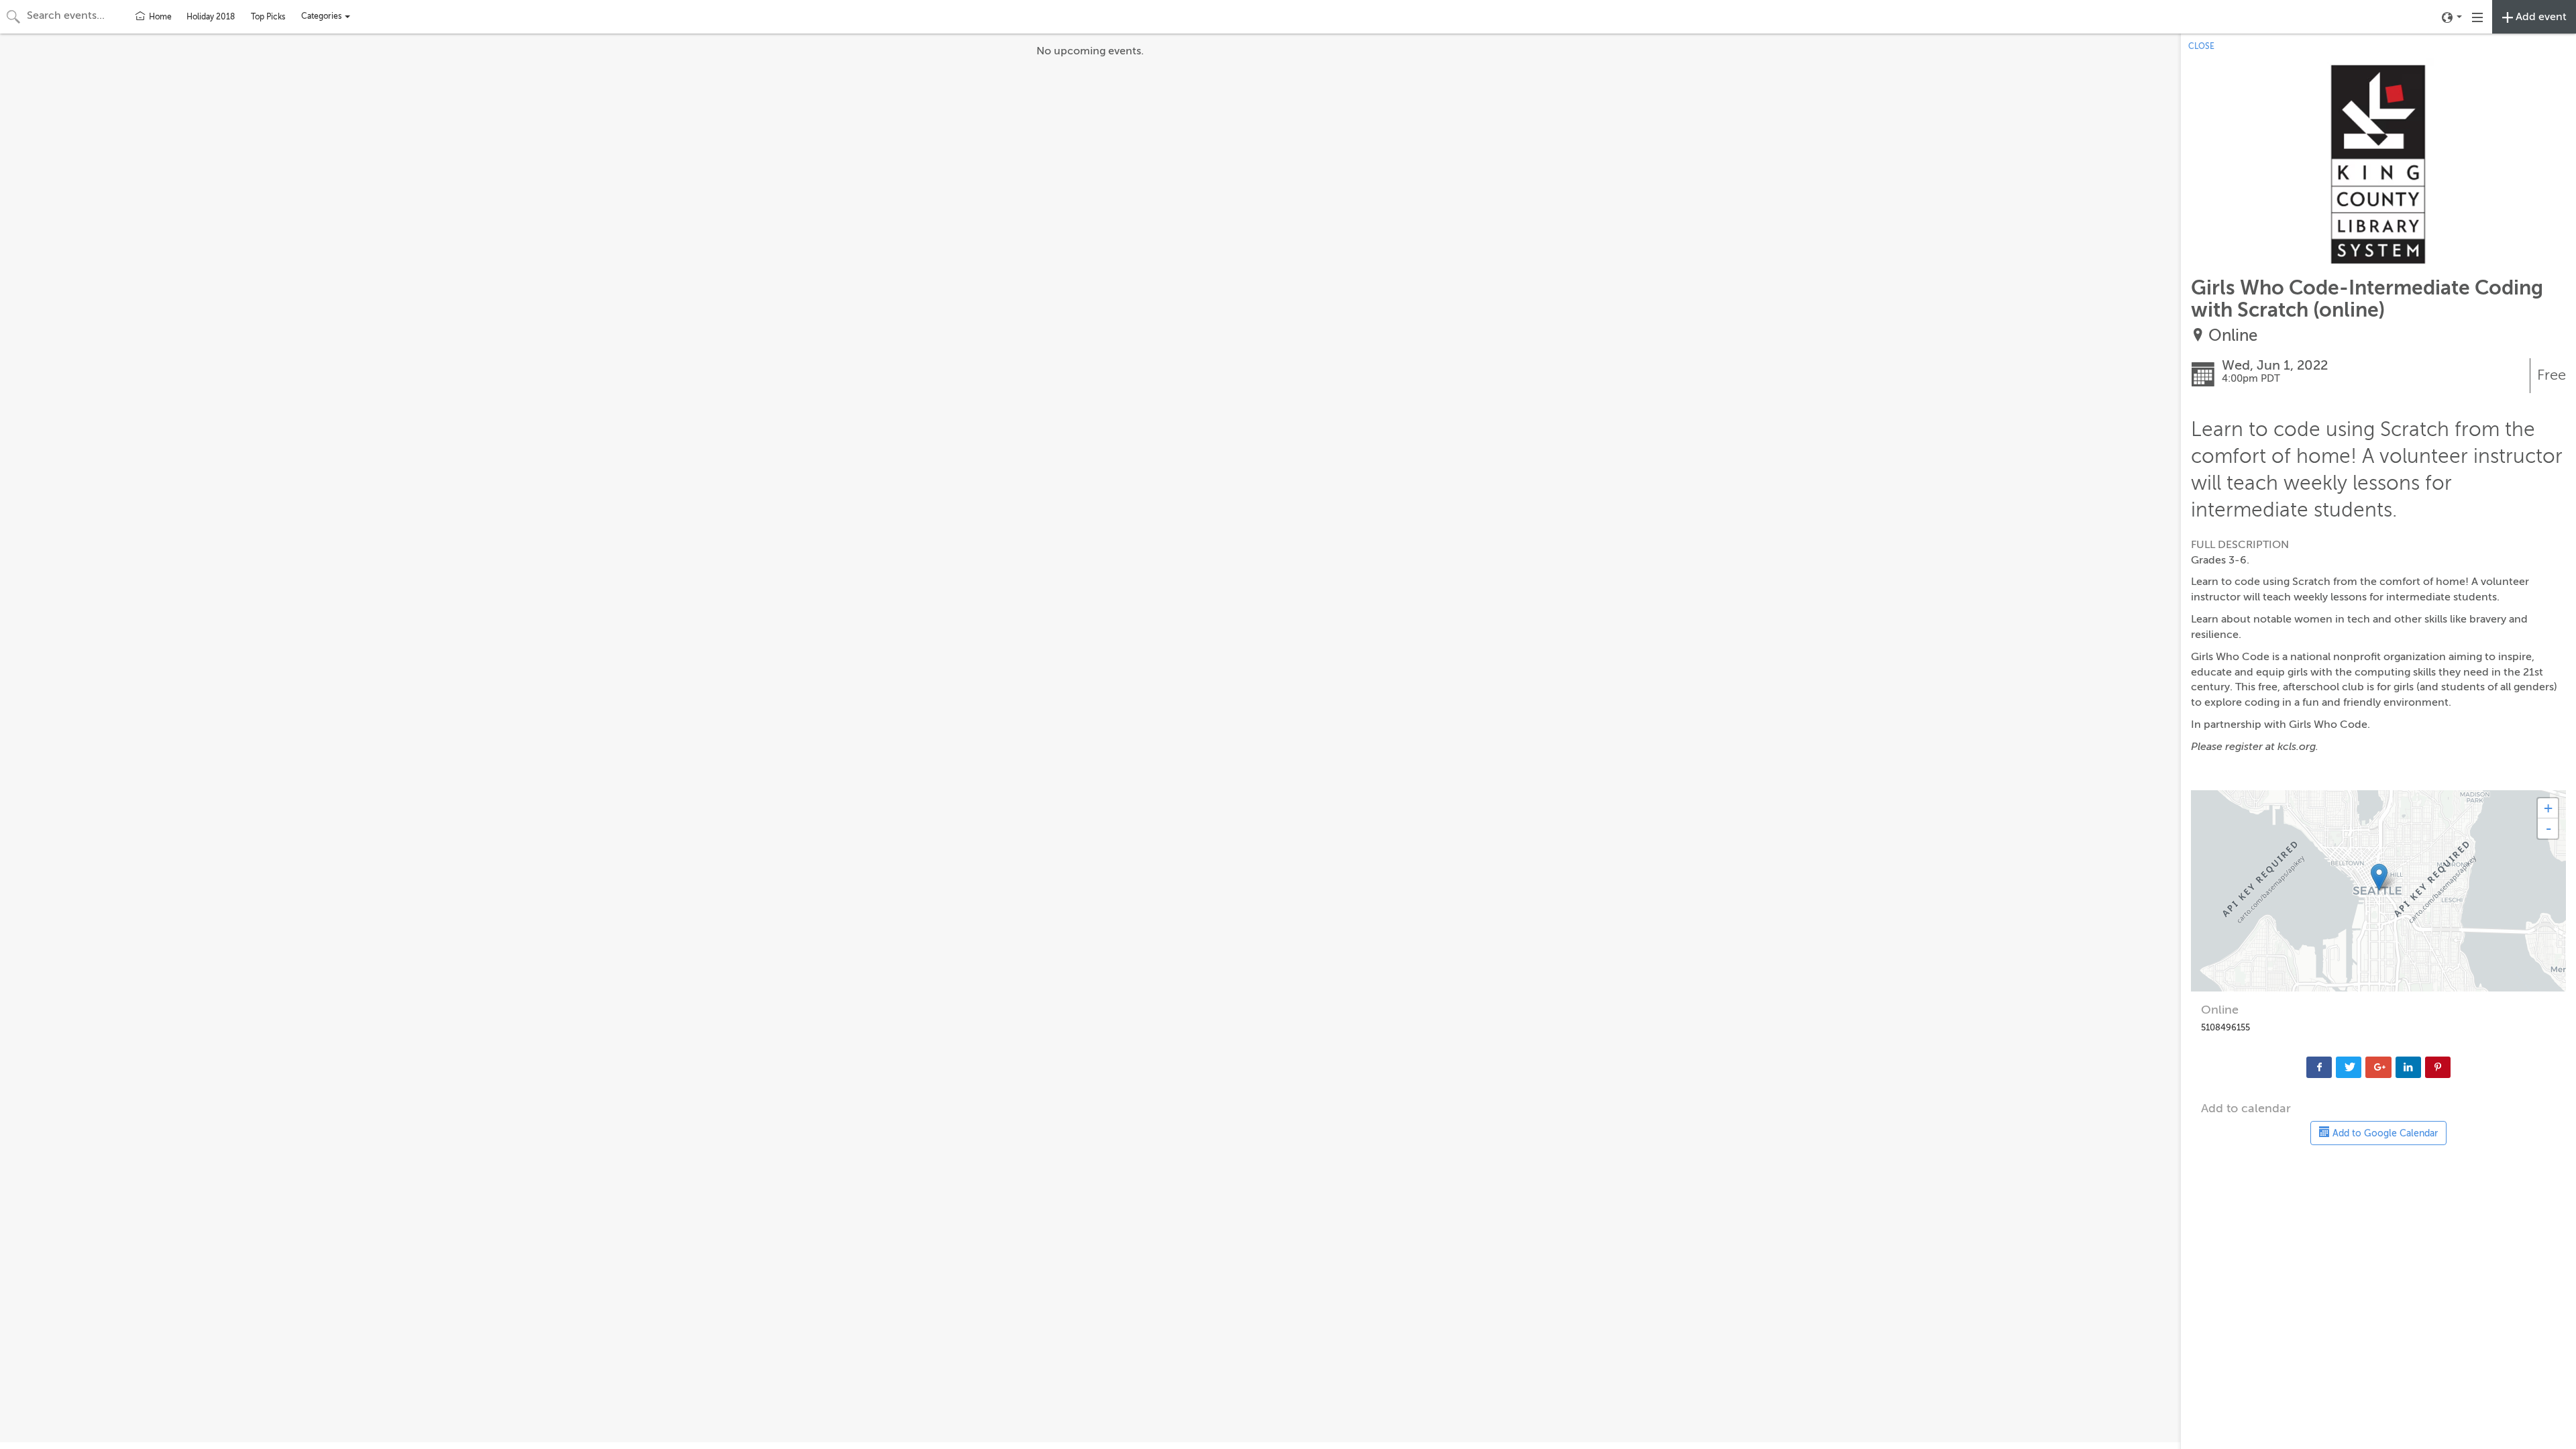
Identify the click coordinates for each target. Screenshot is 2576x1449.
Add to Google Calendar (2384, 1133)
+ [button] (2548, 808)
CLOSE (2201, 46)
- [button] (2548, 828)
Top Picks (268, 17)
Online (2233, 336)
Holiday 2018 (211, 17)
